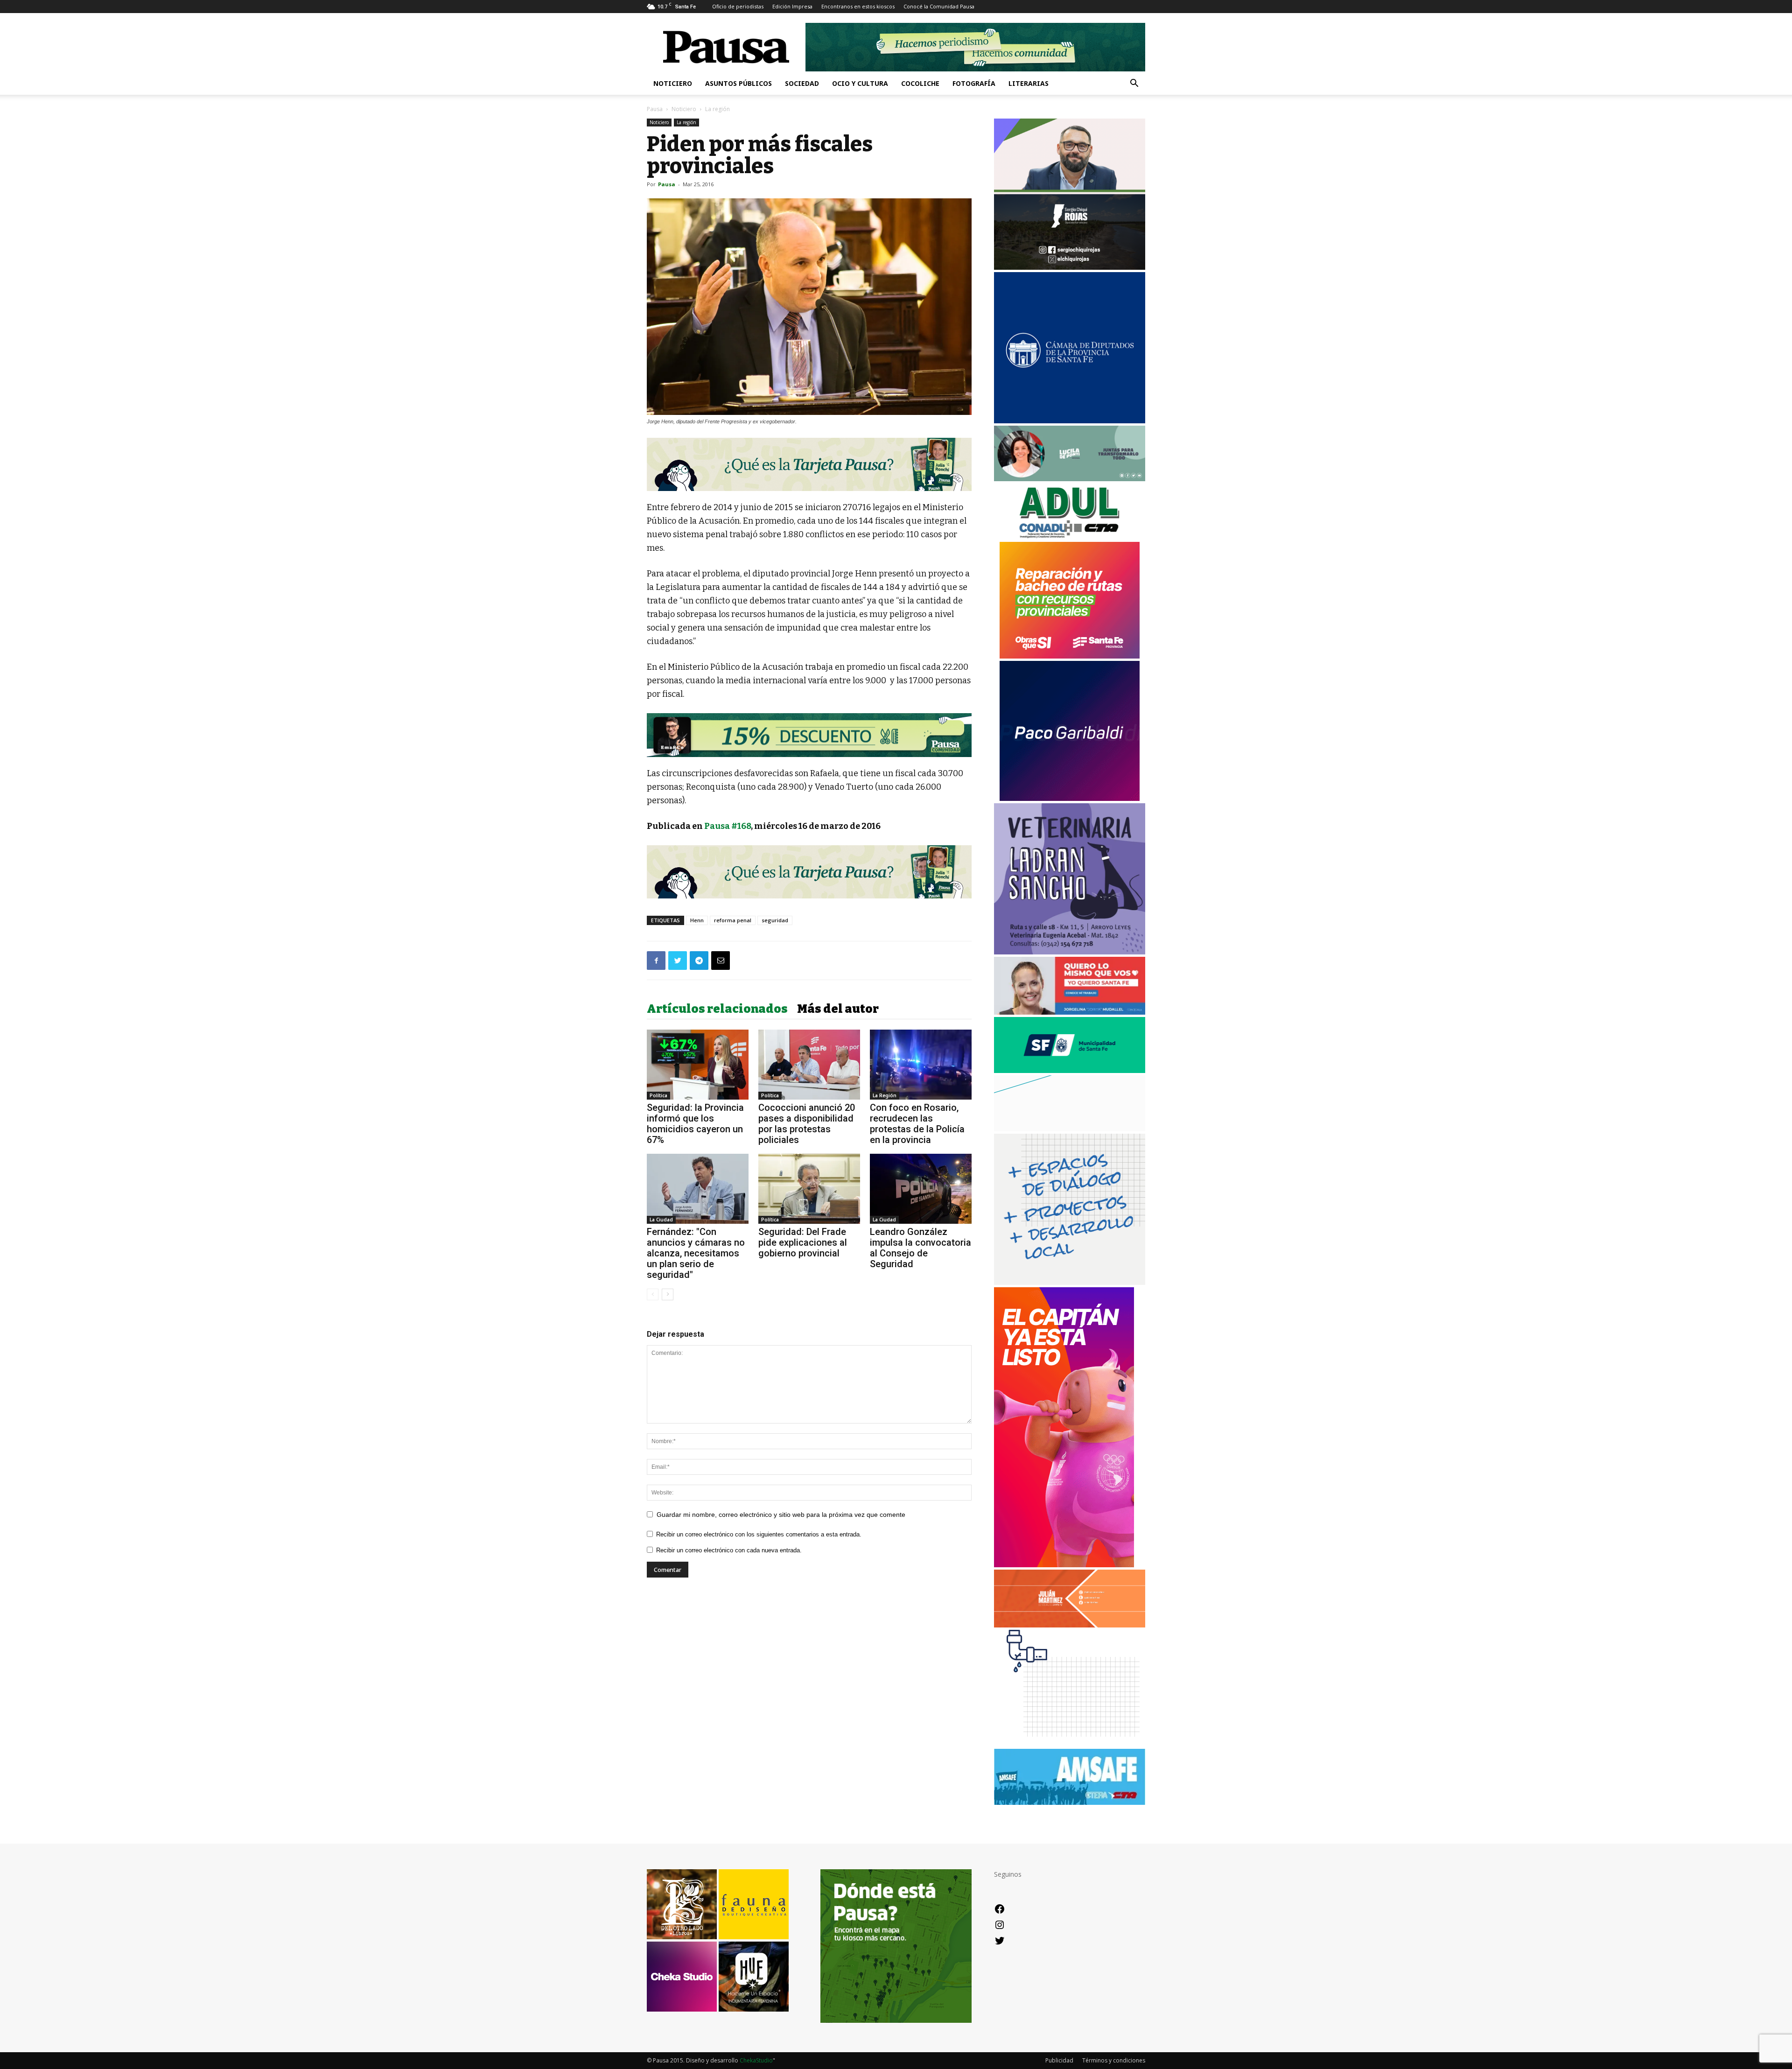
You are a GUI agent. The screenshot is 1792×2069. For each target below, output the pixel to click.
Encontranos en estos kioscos (858, 6)
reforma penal (733, 920)
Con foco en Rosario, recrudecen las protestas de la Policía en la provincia (917, 1124)
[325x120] (1070, 1070)
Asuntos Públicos (738, 83)
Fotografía (974, 83)
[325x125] (1070, 1012)
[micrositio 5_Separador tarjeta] (809, 464)
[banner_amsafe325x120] (1070, 1802)
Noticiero (673, 83)
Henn (697, 920)
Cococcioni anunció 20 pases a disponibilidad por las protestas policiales (807, 1124)
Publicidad (1059, 2060)
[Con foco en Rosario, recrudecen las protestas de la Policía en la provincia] (921, 1065)
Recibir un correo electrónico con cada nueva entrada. (729, 1550)
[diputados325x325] (1070, 421)
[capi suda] (1064, 1565)
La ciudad (661, 1220)
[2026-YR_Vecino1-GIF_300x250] (1070, 1744)
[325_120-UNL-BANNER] (1070, 1129)
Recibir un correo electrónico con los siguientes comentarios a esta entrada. (759, 1534)
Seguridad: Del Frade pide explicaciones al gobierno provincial (803, 1242)
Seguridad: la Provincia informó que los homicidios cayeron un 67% (695, 1124)
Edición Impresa (792, 6)
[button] (1134, 84)
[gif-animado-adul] (1070, 537)
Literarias (1029, 83)
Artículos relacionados (717, 1009)
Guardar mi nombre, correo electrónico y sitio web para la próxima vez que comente (781, 1515)
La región (686, 122)
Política (658, 1095)
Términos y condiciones (1114, 2060)
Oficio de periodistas (738, 6)
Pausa (655, 109)
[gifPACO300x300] (1070, 798)
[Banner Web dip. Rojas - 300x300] (1070, 267)
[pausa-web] (1070, 1625)
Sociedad (802, 83)
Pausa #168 (728, 826)
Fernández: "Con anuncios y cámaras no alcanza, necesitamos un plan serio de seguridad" (696, 1253)
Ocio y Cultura (860, 83)
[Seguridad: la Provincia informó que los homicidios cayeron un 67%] (698, 1065)
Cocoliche (920, 83)
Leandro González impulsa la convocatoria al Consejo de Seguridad (920, 1248)
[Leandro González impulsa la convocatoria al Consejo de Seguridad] (921, 1189)
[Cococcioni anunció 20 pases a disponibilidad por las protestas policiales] (809, 1065)
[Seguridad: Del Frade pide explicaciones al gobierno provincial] (809, 1189)
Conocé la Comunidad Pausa (939, 6)
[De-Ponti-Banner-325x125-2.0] (1070, 479)
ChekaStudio (756, 2060)
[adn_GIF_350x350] (1070, 1282)
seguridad (775, 920)
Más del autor (838, 1009)
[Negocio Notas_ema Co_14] (809, 735)
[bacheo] (1070, 656)
